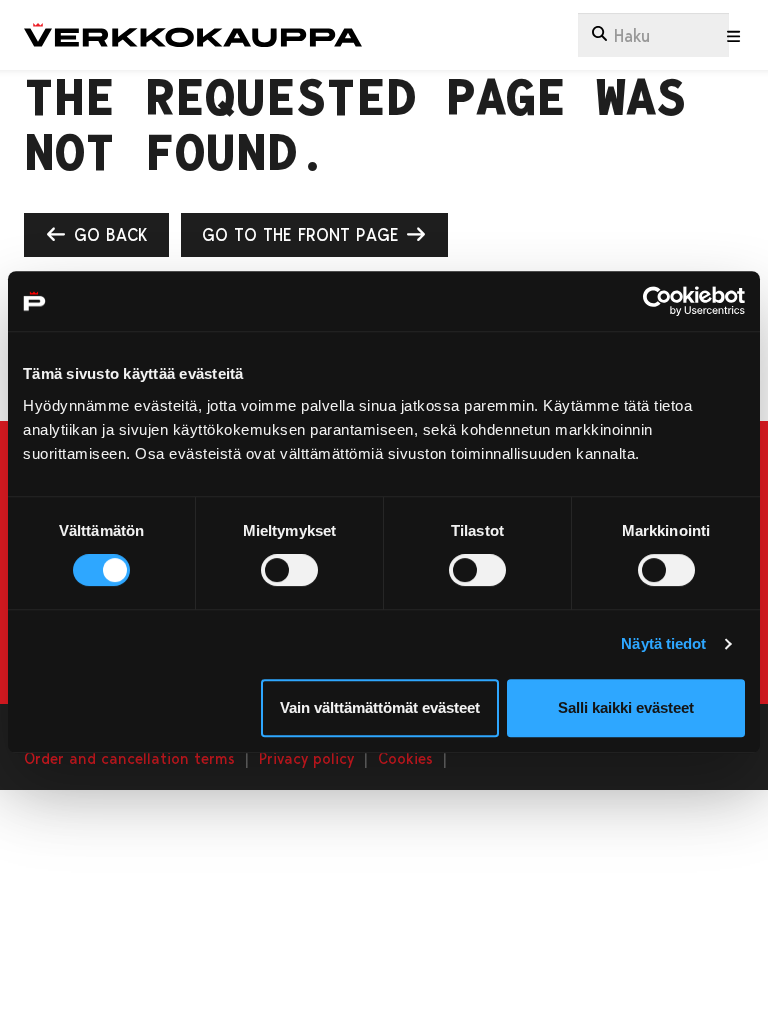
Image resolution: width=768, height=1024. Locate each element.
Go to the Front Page (303, 234)
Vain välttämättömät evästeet (380, 707)
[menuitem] (653, 35)
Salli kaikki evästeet (626, 707)
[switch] (289, 570)
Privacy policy (306, 757)
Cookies (405, 757)
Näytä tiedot (663, 643)
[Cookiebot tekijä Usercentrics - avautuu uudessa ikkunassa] (657, 301)
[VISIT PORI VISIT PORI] (193, 35)
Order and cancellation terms (129, 757)
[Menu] (733, 36)
